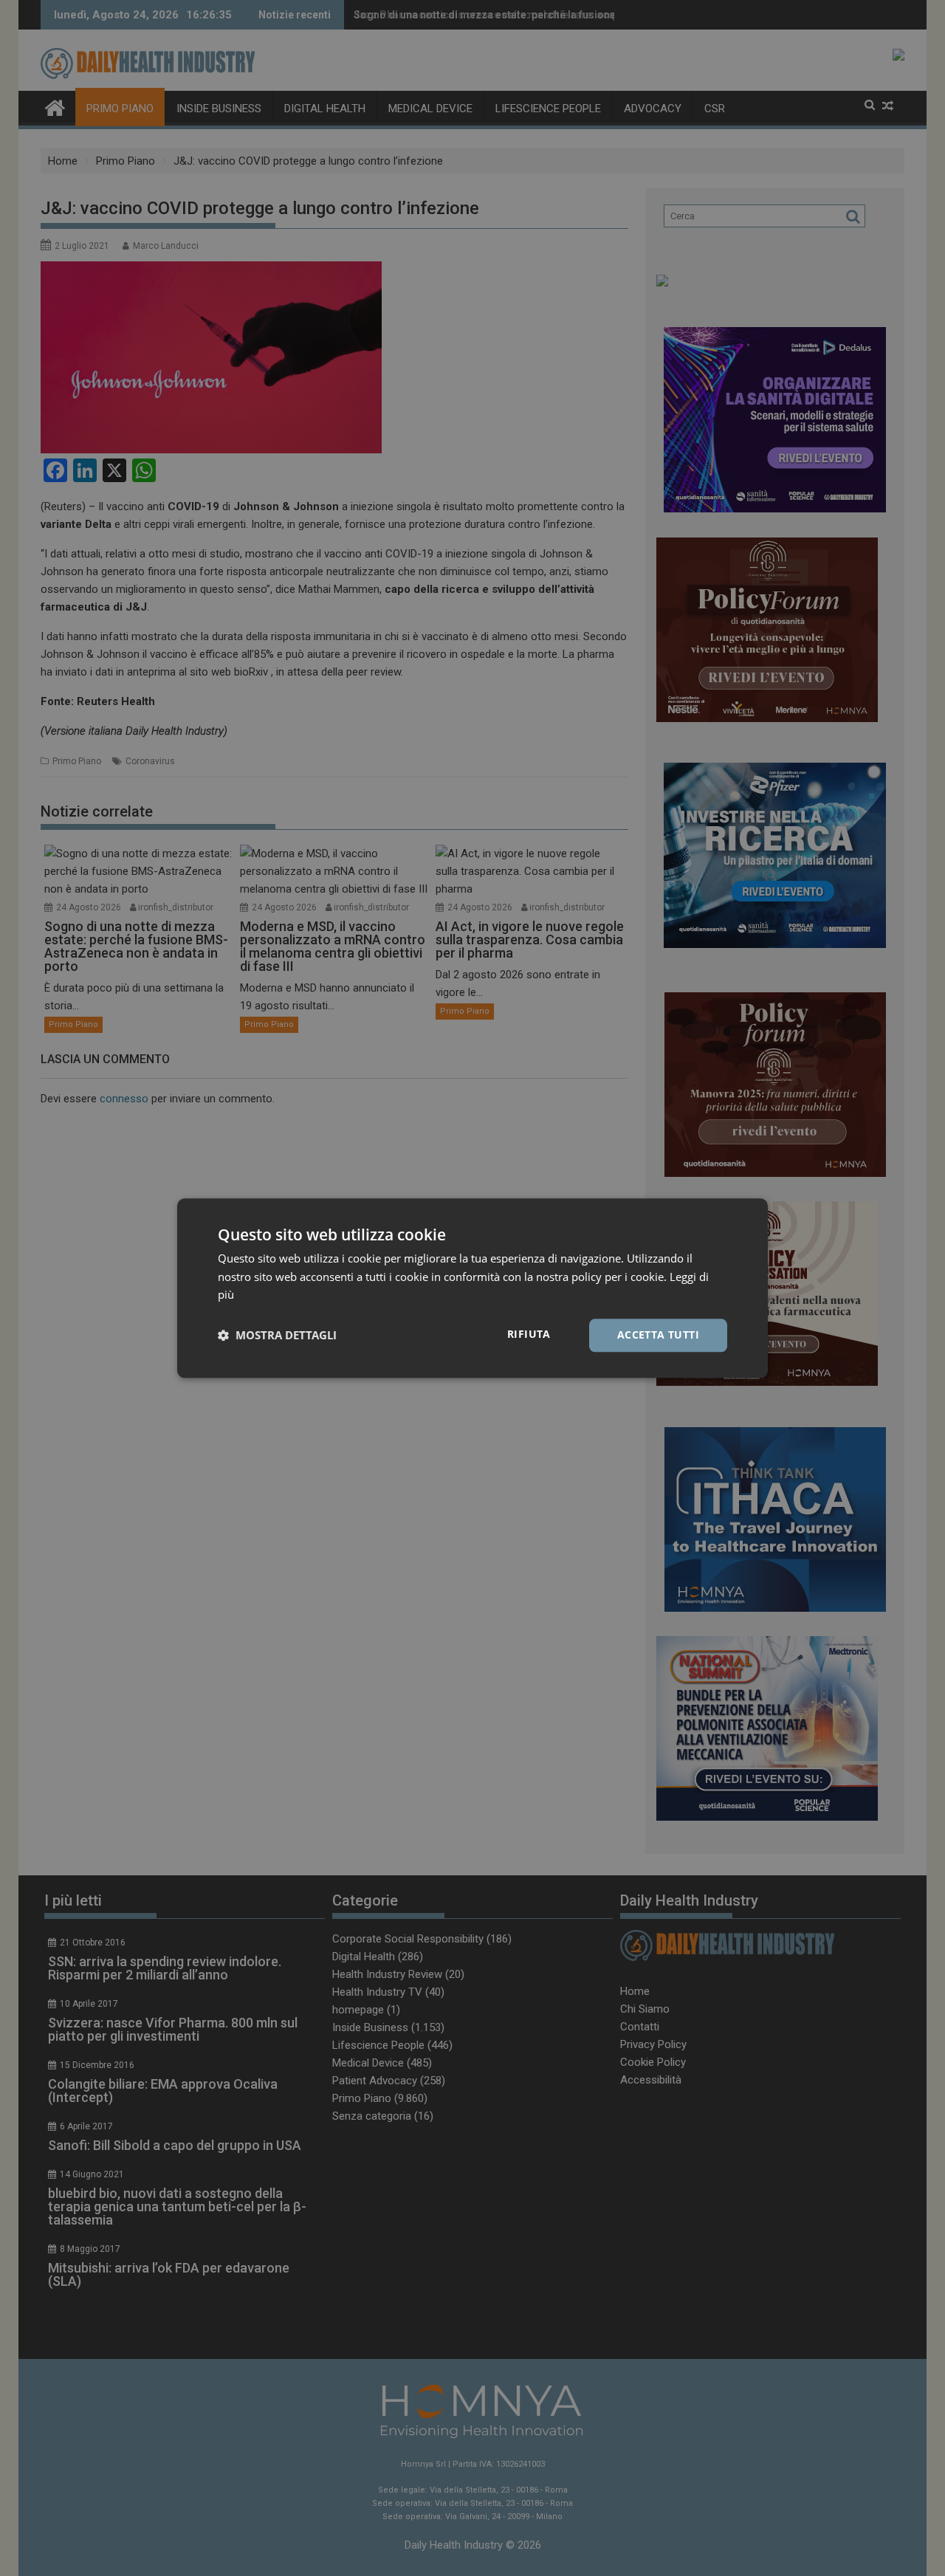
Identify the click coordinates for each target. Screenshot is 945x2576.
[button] (277, 1336)
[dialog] (472, 1288)
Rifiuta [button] (529, 1334)
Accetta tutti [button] (658, 1335)
